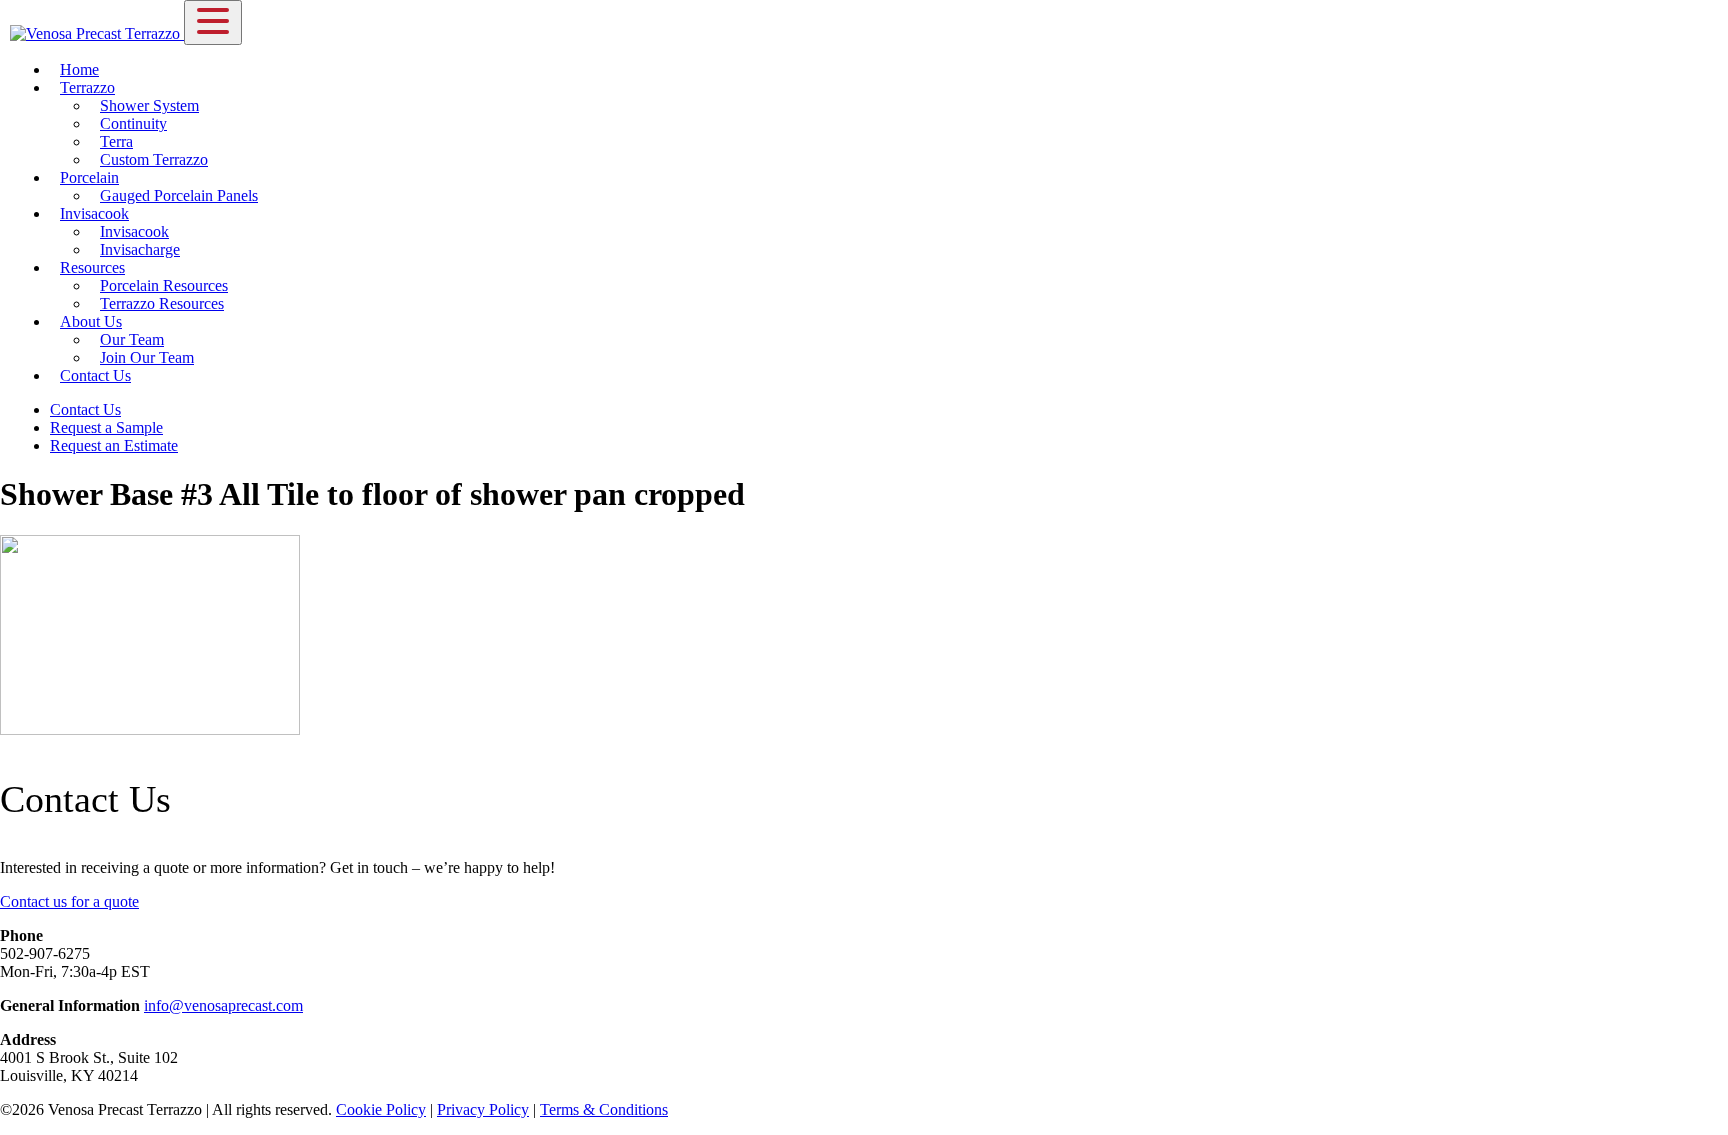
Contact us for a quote (69, 901)
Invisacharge (140, 249)
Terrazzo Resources (162, 303)
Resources (92, 267)
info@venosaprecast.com (223, 1005)
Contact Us (95, 375)
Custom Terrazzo (154, 159)
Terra (116, 141)
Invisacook (94, 213)
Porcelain (89, 177)
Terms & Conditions (604, 1109)
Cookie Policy (381, 1109)
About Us (91, 321)
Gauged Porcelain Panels (179, 195)
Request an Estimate (114, 445)
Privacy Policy (483, 1109)
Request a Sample (106, 427)
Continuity (133, 123)
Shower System (149, 105)
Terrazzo (87, 87)
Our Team (132, 339)
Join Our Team (147, 357)
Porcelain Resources (164, 285)
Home (79, 69)
